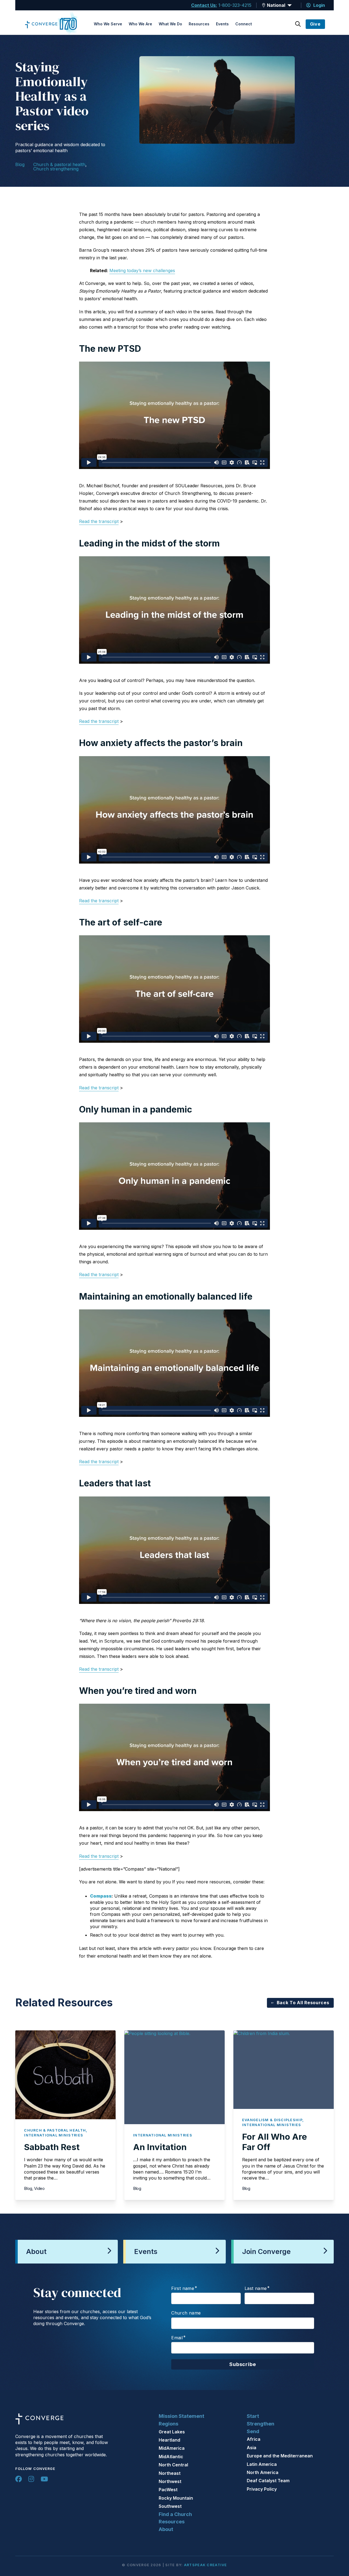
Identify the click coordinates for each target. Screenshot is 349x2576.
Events (222, 24)
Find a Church (175, 2514)
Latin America (262, 2464)
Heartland (169, 2440)
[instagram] (31, 2479)
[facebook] (19, 2479)
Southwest (170, 2506)
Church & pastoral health (59, 164)
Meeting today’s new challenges (142, 270)
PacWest (168, 2490)
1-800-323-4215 (235, 5)
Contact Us (203, 5)
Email (177, 2338)
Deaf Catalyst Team (268, 2481)
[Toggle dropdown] (264, 5)
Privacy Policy (262, 2489)
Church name (186, 2313)
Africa (254, 2439)
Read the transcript (99, 521)
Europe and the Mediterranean (280, 2456)
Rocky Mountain (176, 2498)
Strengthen (261, 2424)
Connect (244, 24)
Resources (199, 24)
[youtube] (44, 2479)
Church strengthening (56, 169)
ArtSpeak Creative (206, 2565)
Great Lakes (172, 2432)
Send (253, 2431)
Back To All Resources (303, 2003)
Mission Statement (181, 2416)
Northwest (170, 2481)
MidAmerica (172, 2448)
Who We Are (140, 24)
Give (315, 24)
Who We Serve (108, 24)
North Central (173, 2465)
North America (263, 2472)
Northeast (170, 2473)
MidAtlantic (171, 2457)
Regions (169, 2424)
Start (253, 2416)
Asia (252, 2448)
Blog (20, 164)
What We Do (170, 24)
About (166, 2529)
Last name (256, 2288)
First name (183, 2288)
